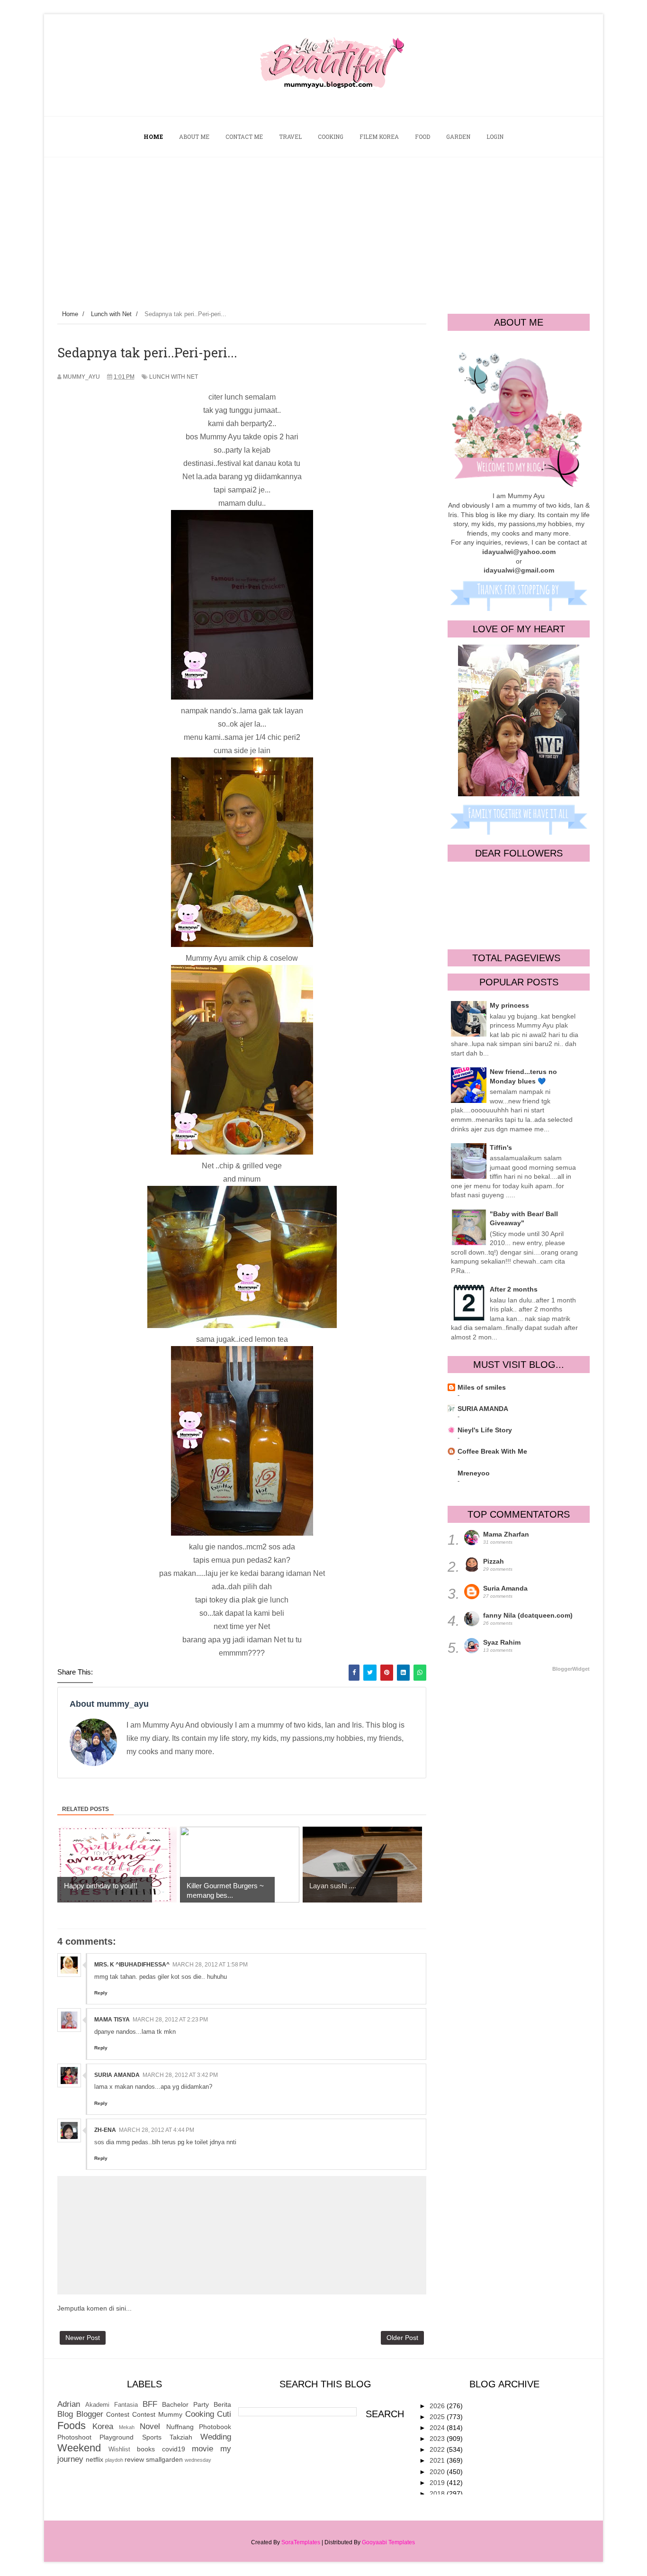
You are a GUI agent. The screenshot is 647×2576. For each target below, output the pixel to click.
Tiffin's (501, 1147)
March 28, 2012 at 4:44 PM (157, 2130)
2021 (438, 2460)
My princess (509, 1005)
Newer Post (83, 2338)
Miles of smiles (482, 1387)
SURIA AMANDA (117, 2075)
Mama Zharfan (506, 1534)
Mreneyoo (474, 1473)
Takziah (181, 2437)
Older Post (402, 2338)
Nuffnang (180, 2427)
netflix (94, 2459)
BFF (150, 2404)
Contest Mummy (157, 2414)
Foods (72, 2426)
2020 (438, 2472)
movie (202, 2449)
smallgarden (164, 2459)
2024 (438, 2428)
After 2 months (514, 1289)
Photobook (215, 2427)
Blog (65, 2414)
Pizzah (494, 1561)
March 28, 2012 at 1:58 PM (210, 1965)
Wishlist (119, 2449)
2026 (438, 2406)
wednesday (198, 2460)
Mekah (127, 2427)
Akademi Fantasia (112, 2405)
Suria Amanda (505, 1588)
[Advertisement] (323, 228)
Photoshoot (74, 2437)
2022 (438, 2449)
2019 (438, 2483)
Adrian (69, 2404)
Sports (152, 2437)
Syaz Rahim (502, 1642)
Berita (222, 2404)
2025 (438, 2417)
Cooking (200, 2414)
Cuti (224, 2414)
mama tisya (112, 2020)
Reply (101, 1993)
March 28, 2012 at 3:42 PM (180, 2075)
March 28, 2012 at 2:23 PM (170, 2020)
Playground (117, 2437)
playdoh (114, 2460)
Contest (118, 2414)
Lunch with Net (174, 377)
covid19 (174, 2449)
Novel (150, 2426)
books (146, 2449)
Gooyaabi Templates (388, 2542)
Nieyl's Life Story (485, 1430)
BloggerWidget (571, 1669)
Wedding (216, 2437)
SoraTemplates (301, 2542)
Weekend (79, 2448)
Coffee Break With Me (492, 1451)
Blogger (90, 2414)
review (134, 2459)
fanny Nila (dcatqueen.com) (528, 1615)
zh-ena (105, 2130)
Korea (103, 2426)
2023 (438, 2439)
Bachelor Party (185, 2404)
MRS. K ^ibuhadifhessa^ (132, 1965)
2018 (438, 2494)
